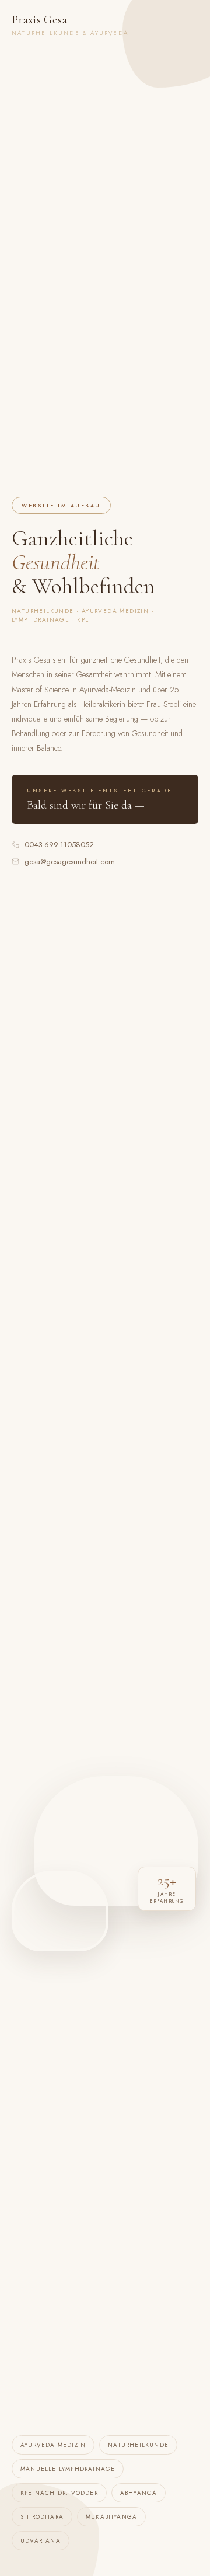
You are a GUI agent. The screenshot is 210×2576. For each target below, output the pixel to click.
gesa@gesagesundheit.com (70, 861)
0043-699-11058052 (59, 845)
